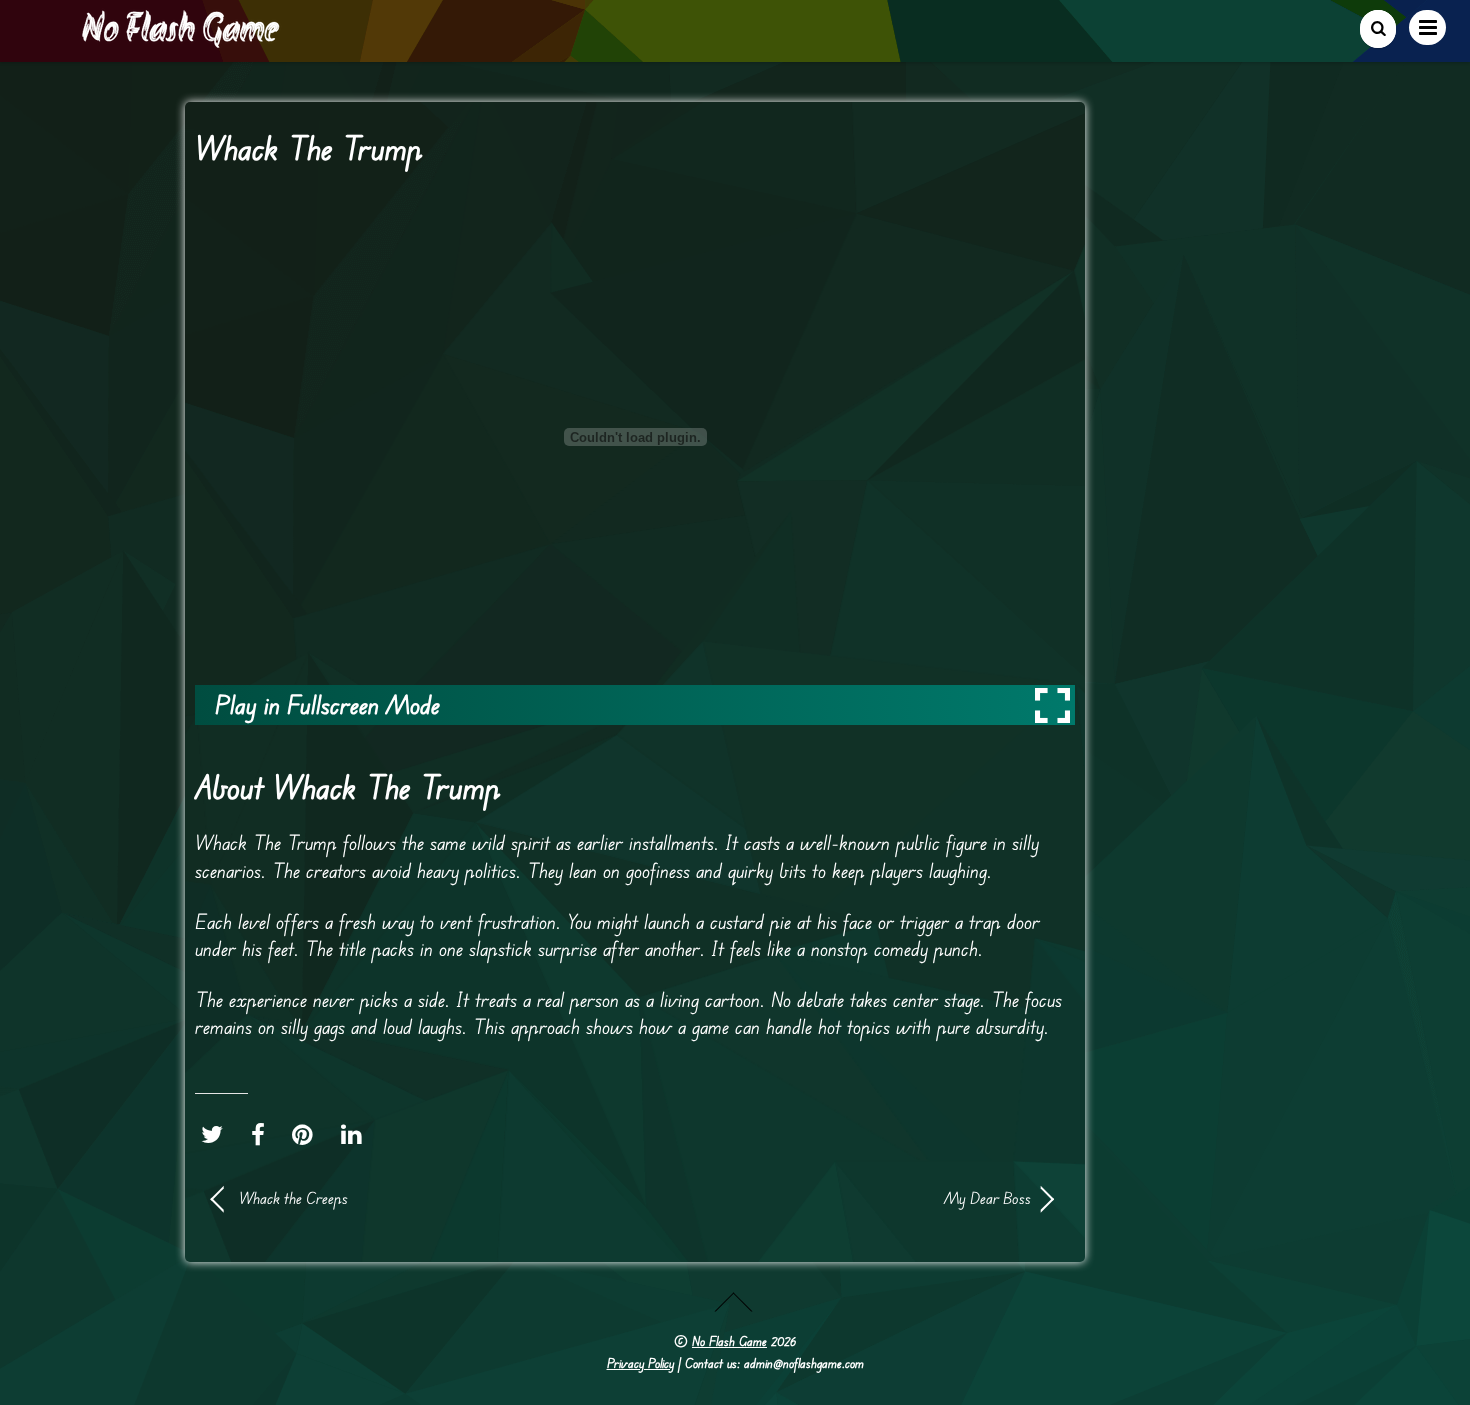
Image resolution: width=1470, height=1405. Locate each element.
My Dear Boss (845, 1198)
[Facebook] (263, 1134)
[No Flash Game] (182, 40)
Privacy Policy (640, 1363)
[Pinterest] (307, 1134)
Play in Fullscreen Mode (327, 704)
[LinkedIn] (356, 1134)
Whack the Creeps (293, 1198)
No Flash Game (729, 1341)
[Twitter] (217, 1134)
